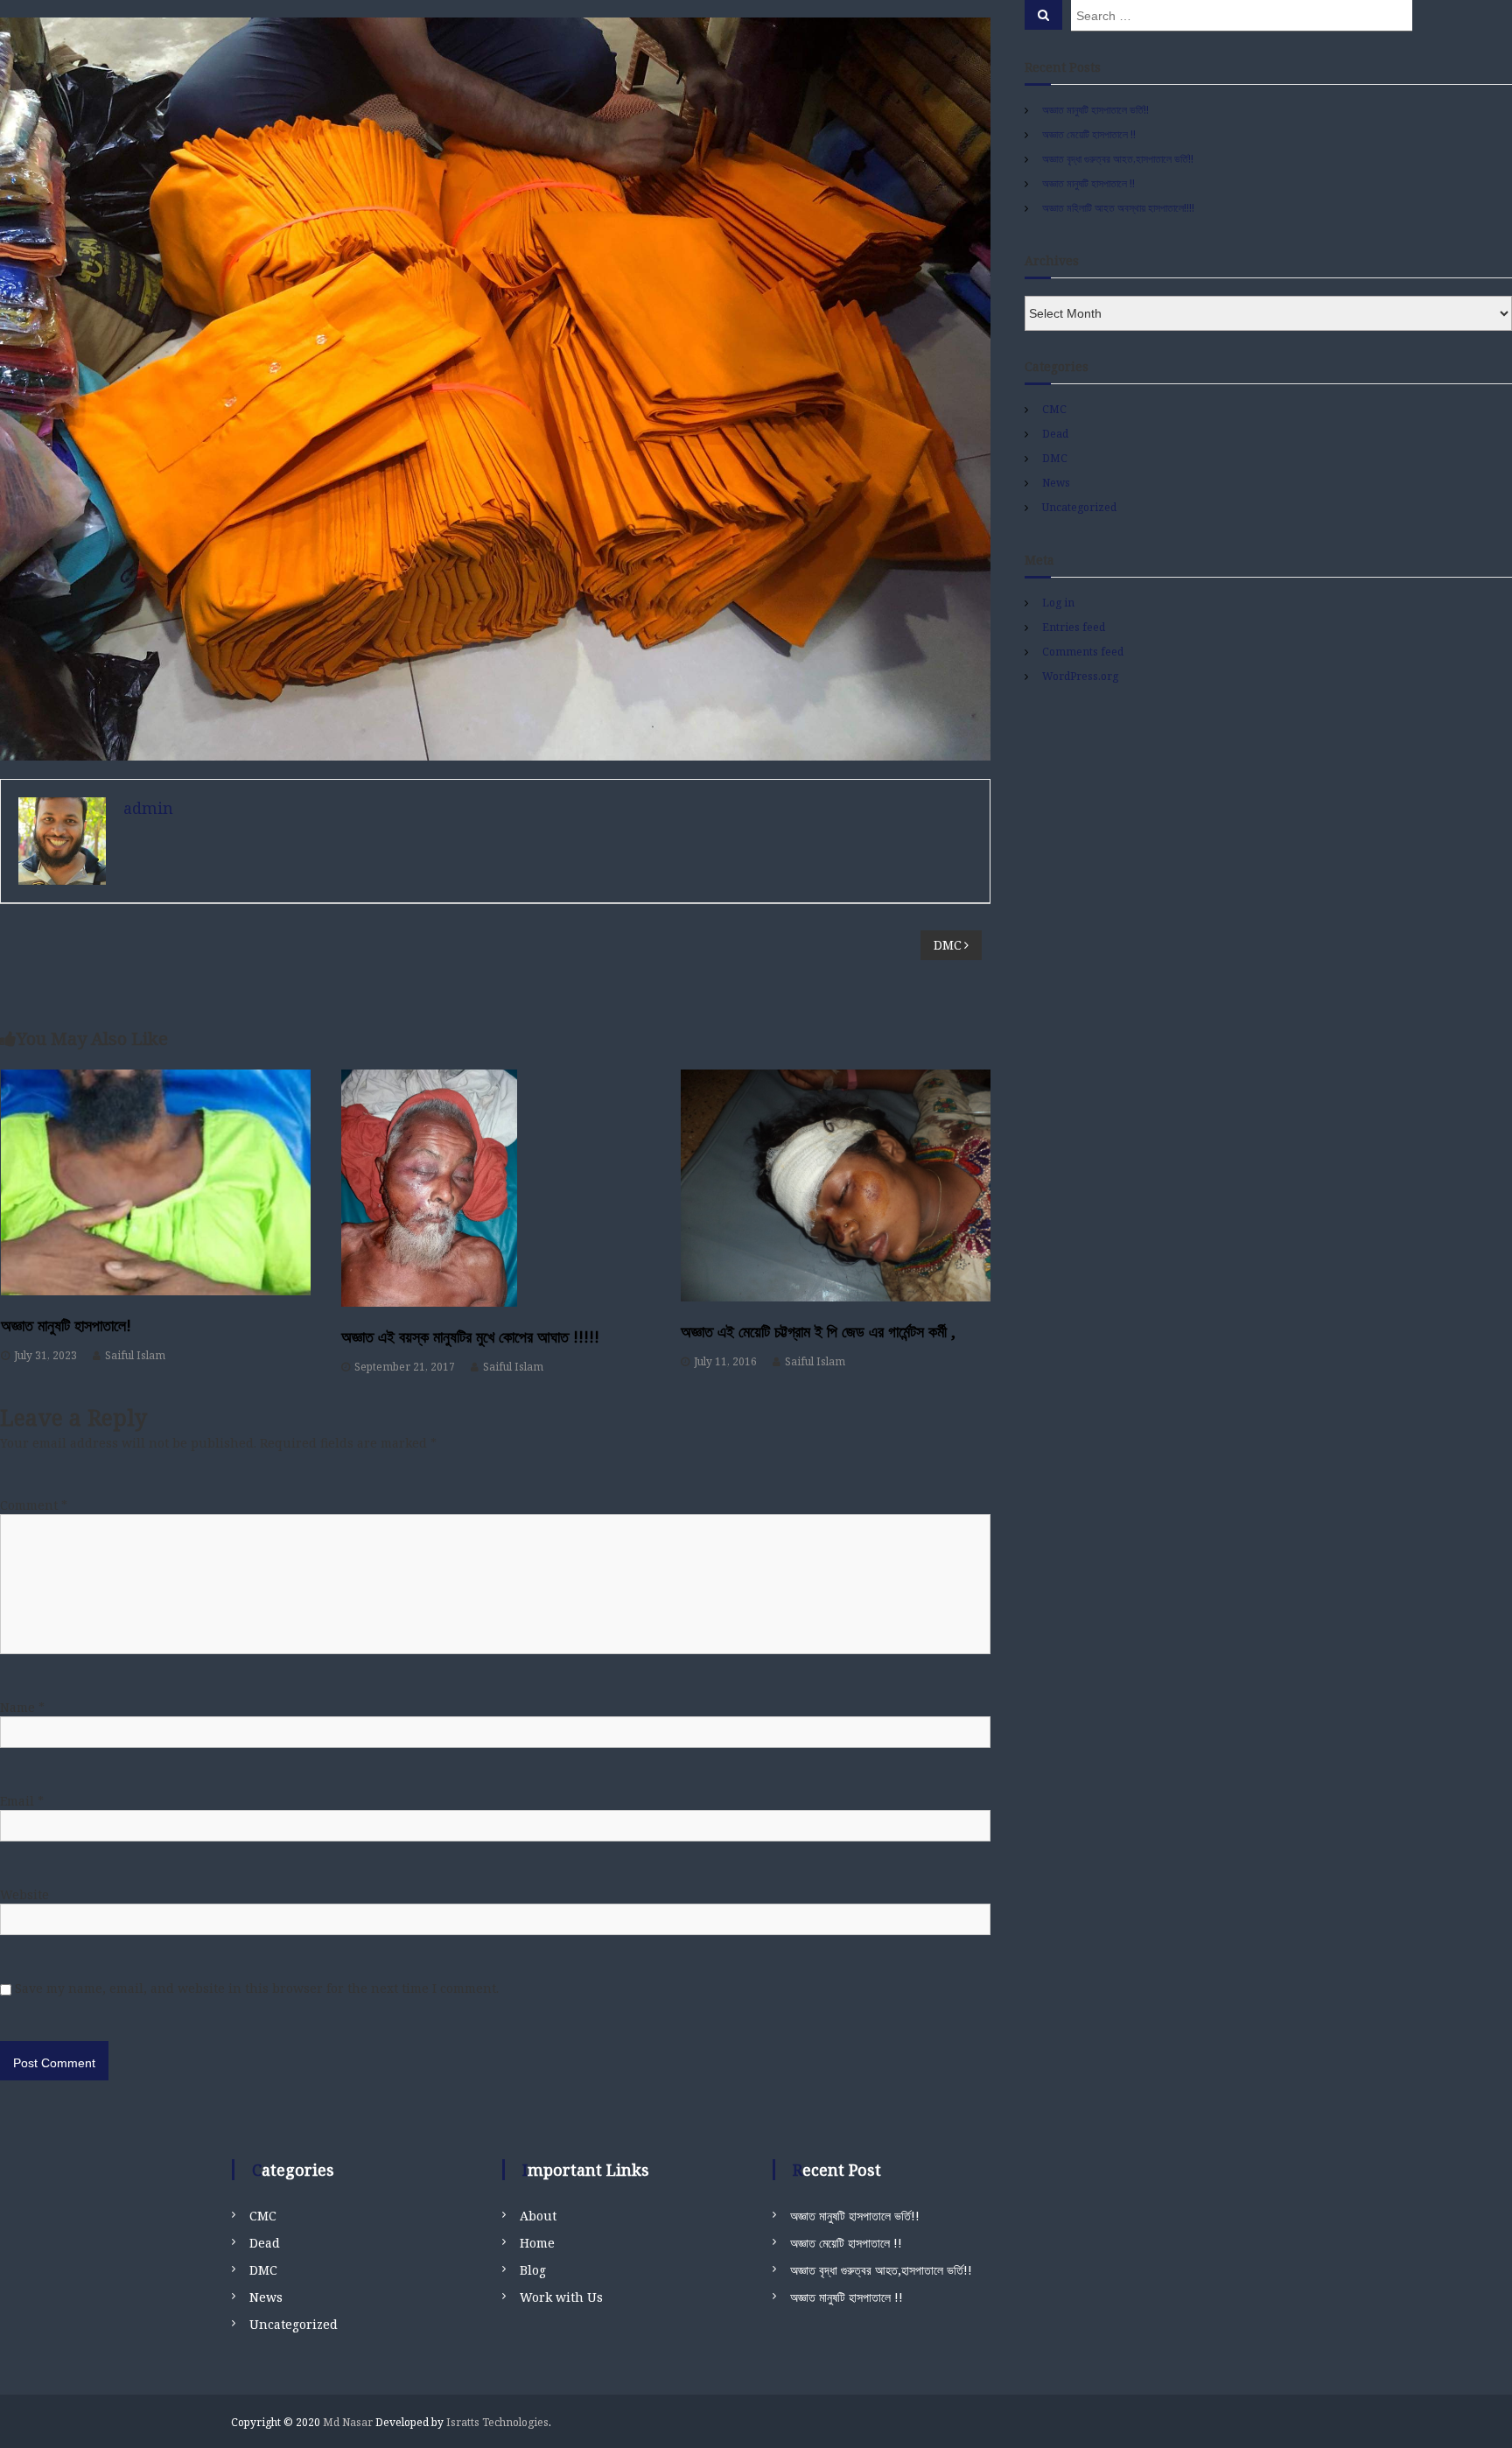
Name (22, 1707)
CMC (1054, 409)
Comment (34, 1505)
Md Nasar (348, 2422)
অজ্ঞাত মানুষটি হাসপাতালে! (66, 1325)
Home (537, 2243)
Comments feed (1083, 652)
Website (24, 1894)
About (538, 2216)
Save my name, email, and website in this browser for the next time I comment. (257, 1988)
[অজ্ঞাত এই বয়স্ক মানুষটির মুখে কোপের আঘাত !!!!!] (496, 1188)
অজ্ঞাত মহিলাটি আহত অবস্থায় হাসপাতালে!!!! (1118, 208)
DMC (1055, 458)
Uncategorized (1079, 507)
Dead (1055, 434)
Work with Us (561, 2297)
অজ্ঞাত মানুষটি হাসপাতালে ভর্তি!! (1095, 110)
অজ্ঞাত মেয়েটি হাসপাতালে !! (1089, 134)
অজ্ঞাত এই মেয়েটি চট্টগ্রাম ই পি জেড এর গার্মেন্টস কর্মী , (818, 1331)
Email (22, 1801)
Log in (1058, 603)
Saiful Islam (135, 1355)
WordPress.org (1080, 676)
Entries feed (1074, 627)
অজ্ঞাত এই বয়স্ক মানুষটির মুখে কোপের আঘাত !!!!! (470, 1336)
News (1056, 483)
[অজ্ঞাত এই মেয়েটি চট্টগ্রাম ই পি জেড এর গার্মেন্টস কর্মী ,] (836, 1185)
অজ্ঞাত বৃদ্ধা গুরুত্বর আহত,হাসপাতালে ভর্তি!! (1118, 159)
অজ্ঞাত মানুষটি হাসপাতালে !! (1088, 183)
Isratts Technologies (497, 2422)
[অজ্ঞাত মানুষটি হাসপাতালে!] (156, 1182)
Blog (533, 2270)
